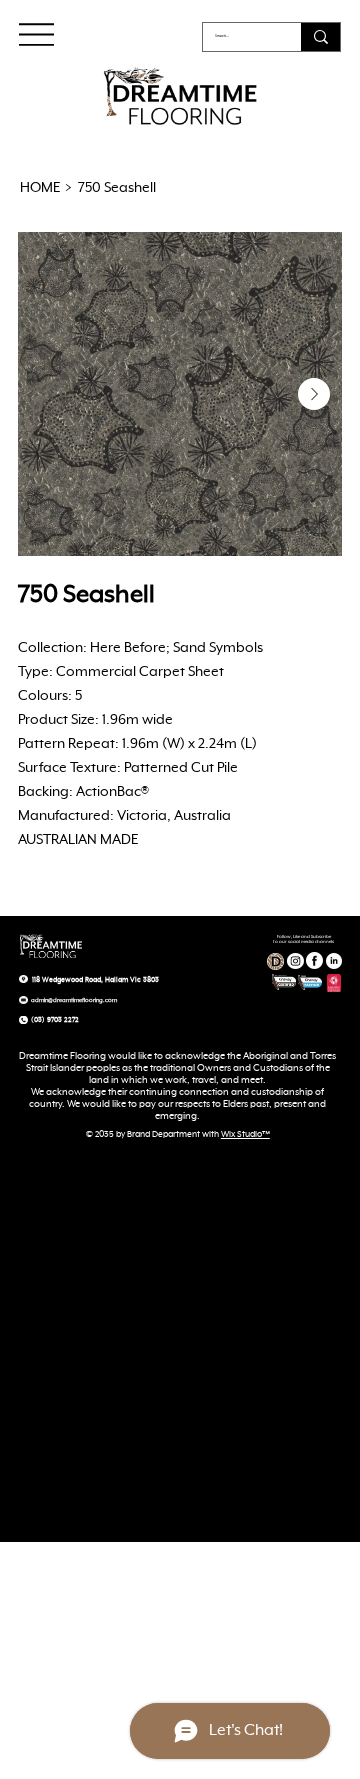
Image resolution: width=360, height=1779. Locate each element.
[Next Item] (314, 394)
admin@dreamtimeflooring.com (74, 1000)
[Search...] (320, 37)
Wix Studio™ (245, 1135)
